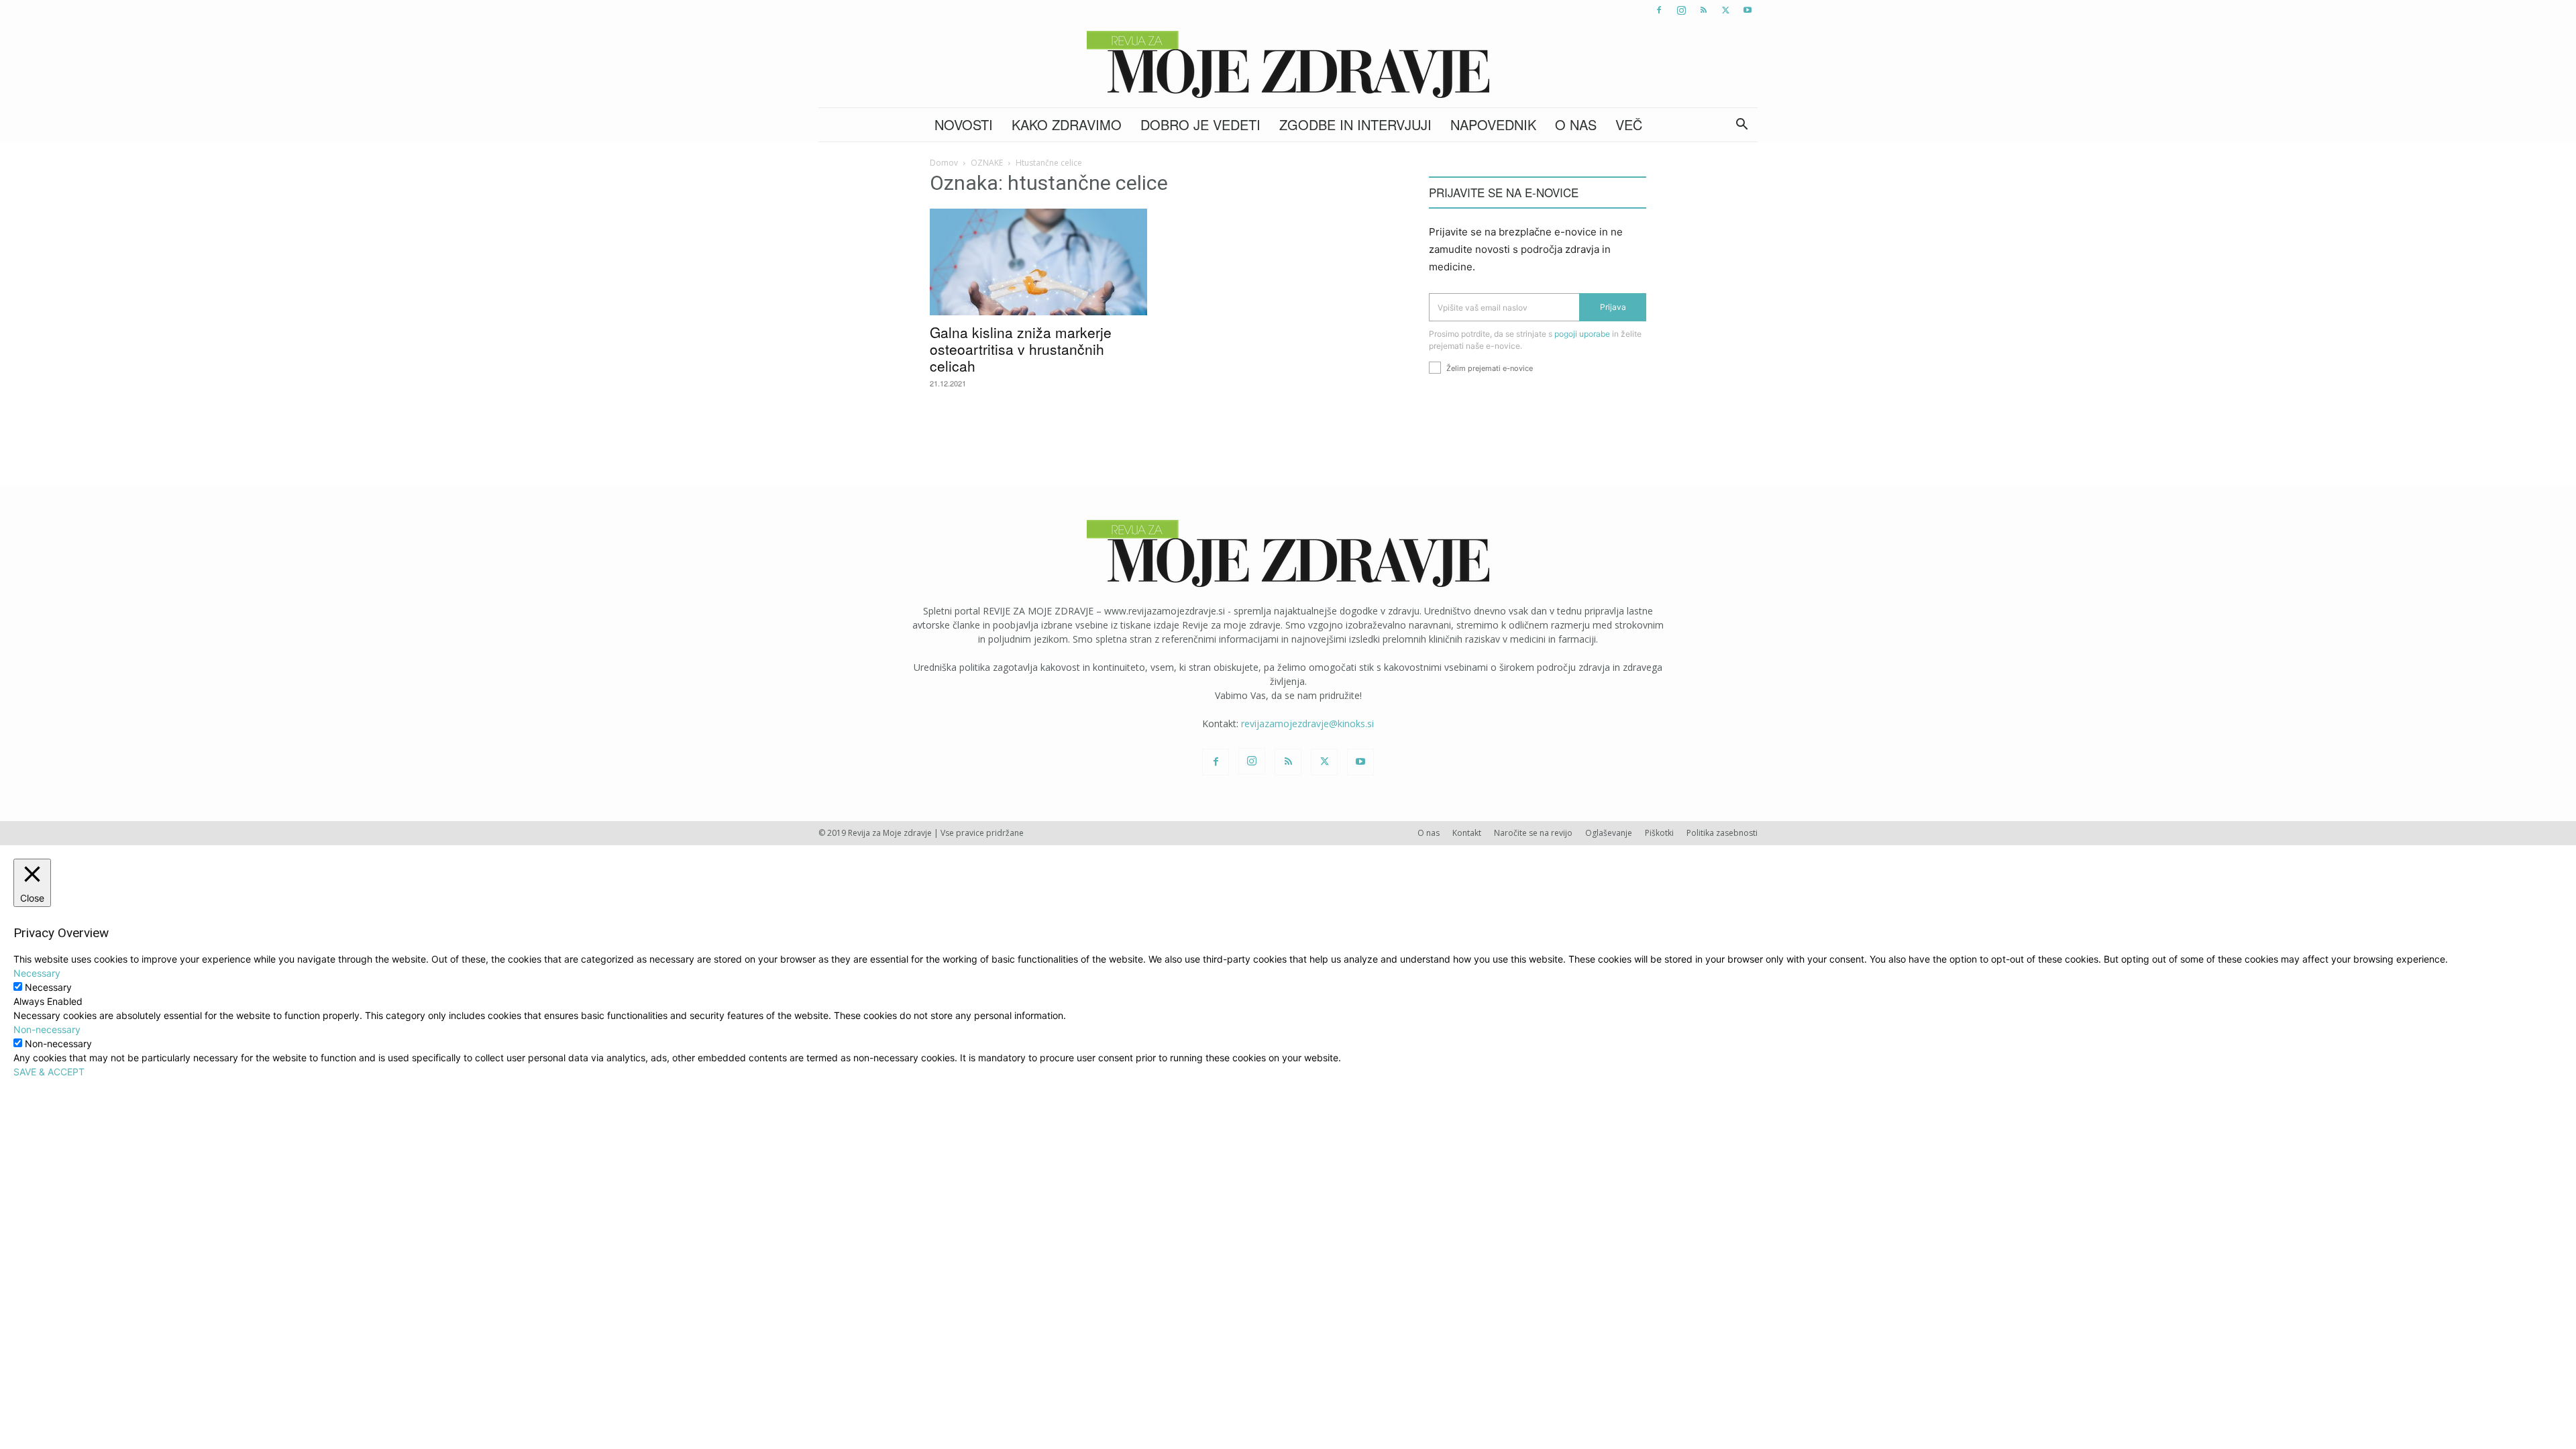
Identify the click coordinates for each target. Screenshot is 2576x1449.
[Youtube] (1748, 10)
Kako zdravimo (1067, 124)
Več (1629, 124)
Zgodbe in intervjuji (1355, 124)
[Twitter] (1725, 10)
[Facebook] (1659, 10)
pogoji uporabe (1582, 334)
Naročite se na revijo (1533, 833)
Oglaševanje (1609, 833)
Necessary (48, 987)
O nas (1576, 124)
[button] (1741, 126)
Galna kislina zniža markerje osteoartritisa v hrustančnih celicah (1021, 349)
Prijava (1613, 307)
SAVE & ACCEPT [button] (49, 1072)
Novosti (964, 124)
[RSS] (1703, 10)
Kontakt (1467, 833)
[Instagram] (1681, 10)
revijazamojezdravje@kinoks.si (1307, 723)
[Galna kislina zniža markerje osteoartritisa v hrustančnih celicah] (1038, 262)
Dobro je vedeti (1200, 124)
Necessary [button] (37, 973)
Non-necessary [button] (47, 1029)
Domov (944, 163)
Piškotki (1659, 833)
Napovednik (1493, 124)
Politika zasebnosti (1722, 833)
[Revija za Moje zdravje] (1288, 64)
